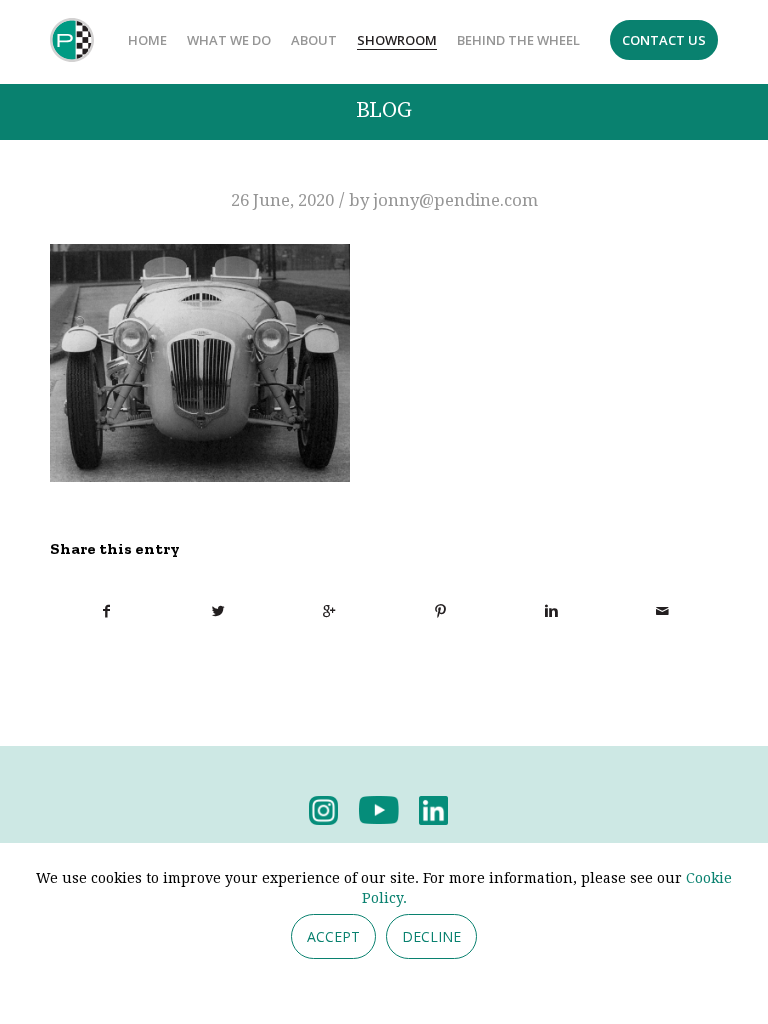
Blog (384, 110)
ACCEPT (333, 936)
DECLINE (431, 936)
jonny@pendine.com (455, 200)
